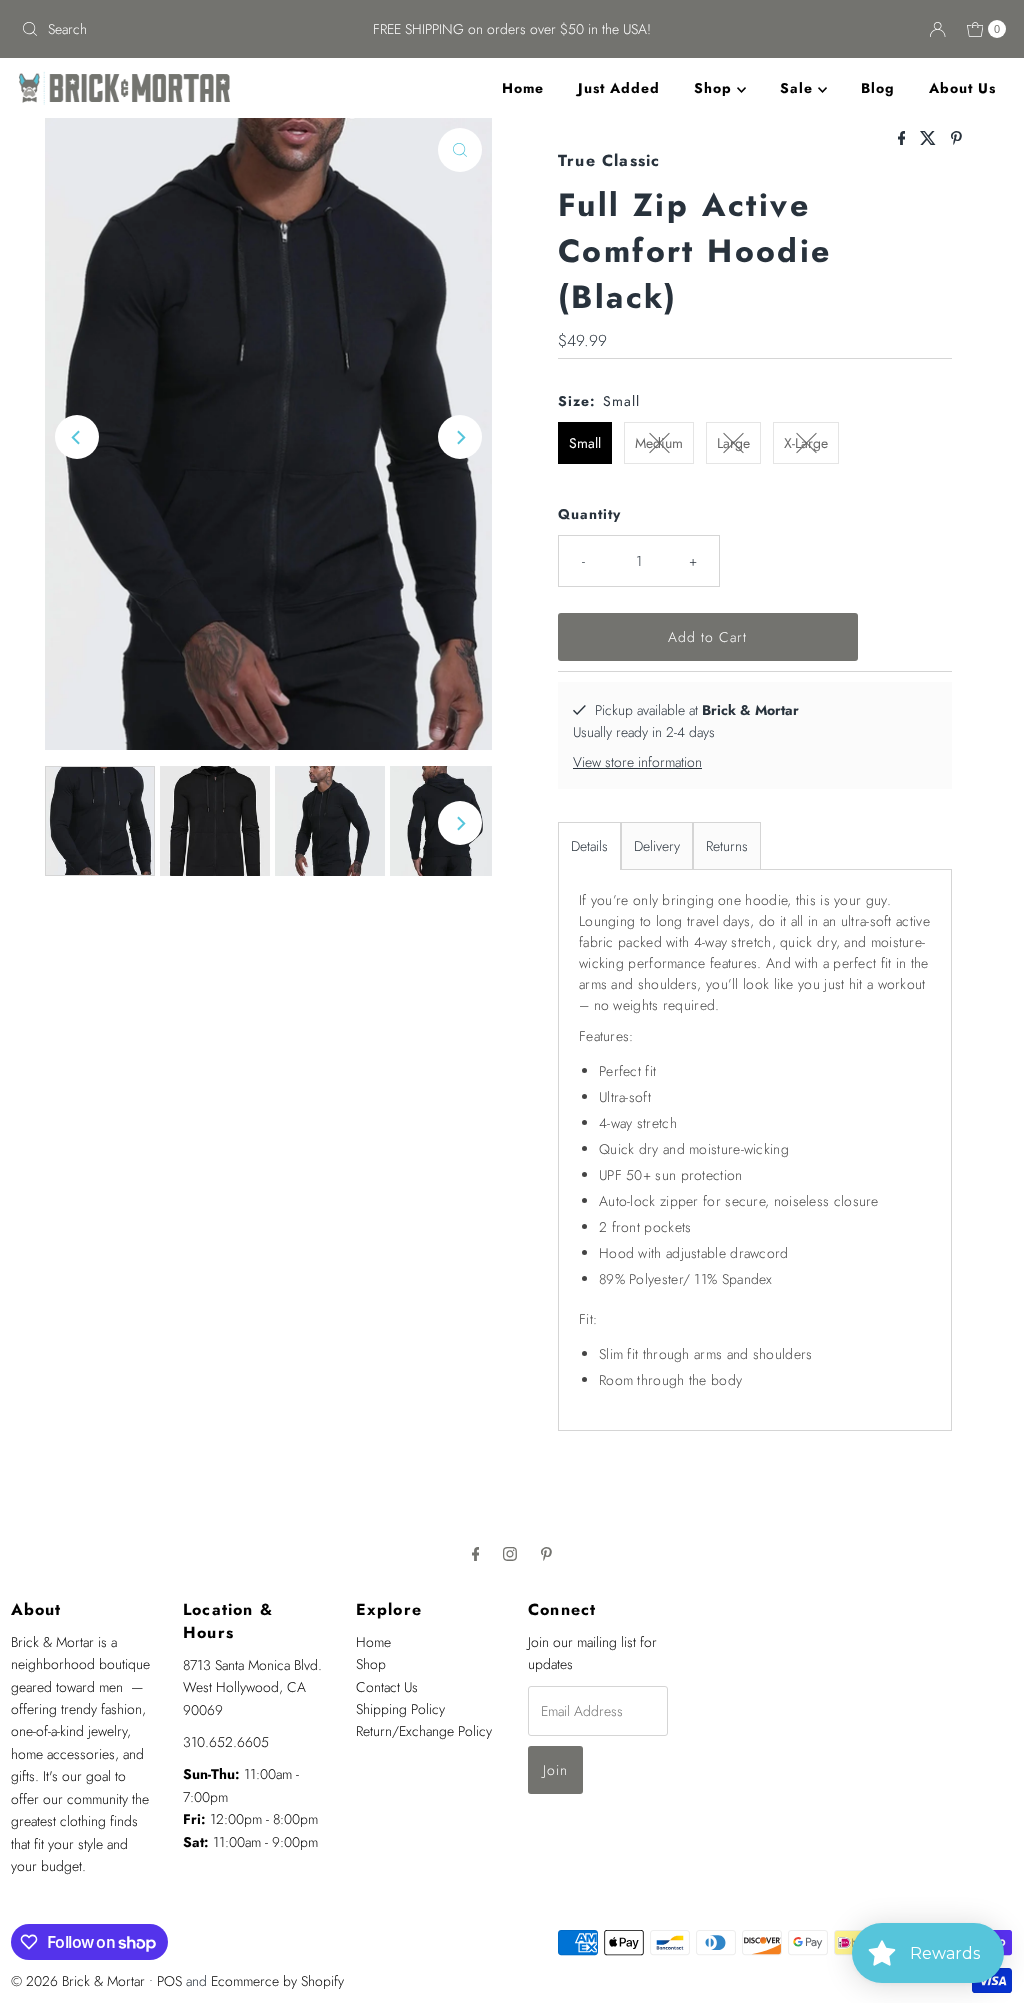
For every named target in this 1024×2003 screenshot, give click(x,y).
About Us (962, 88)
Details (589, 846)
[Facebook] (476, 1553)
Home (523, 88)
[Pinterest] (546, 1553)
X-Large (806, 443)
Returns (727, 846)
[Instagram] (510, 1553)
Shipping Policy (400, 1709)
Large (733, 443)
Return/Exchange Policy (424, 1731)
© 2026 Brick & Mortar (78, 1981)
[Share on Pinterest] (956, 139)
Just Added (619, 88)
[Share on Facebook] (904, 139)
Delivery (657, 846)
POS (169, 1981)
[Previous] (77, 437)
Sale (799, 88)
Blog (878, 88)
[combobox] (174, 29)
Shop (715, 88)
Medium (659, 443)
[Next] (460, 437)
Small (585, 443)
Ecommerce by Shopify (277, 1981)
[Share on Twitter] (930, 139)
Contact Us (387, 1687)
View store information (637, 762)
